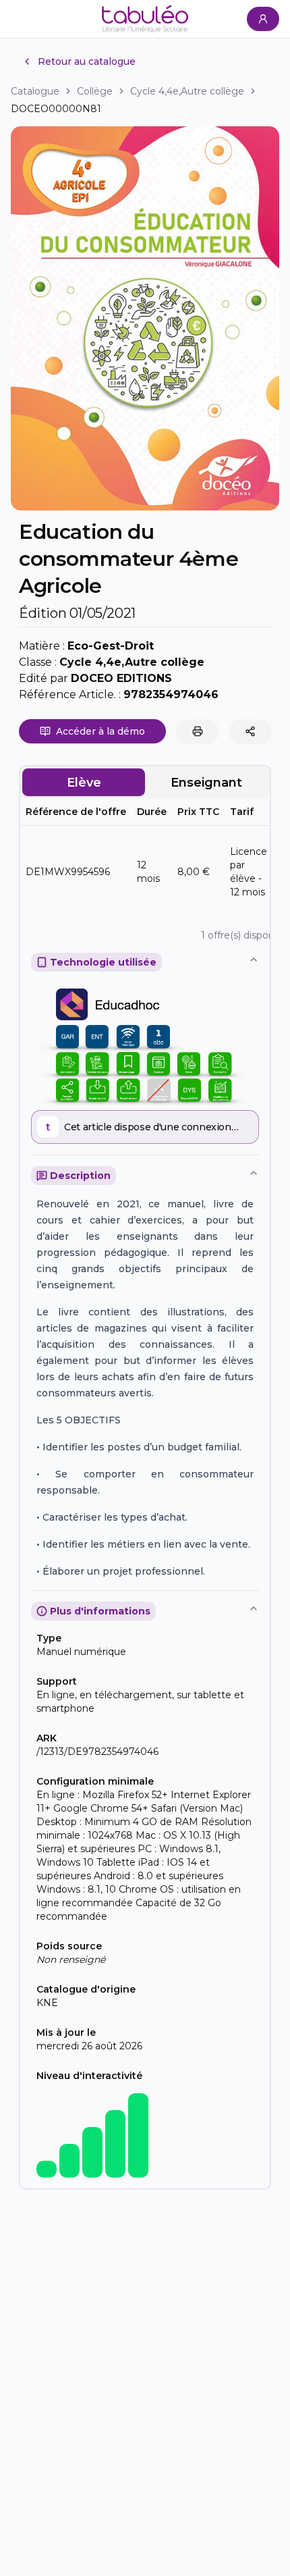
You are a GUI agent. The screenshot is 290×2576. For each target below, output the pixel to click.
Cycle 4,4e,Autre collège (187, 91)
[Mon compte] (263, 19)
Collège (95, 91)
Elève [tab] (84, 783)
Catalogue (35, 91)
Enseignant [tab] (206, 783)
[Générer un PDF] (198, 731)
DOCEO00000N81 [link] (56, 109)
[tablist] (145, 783)
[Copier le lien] (250, 731)
